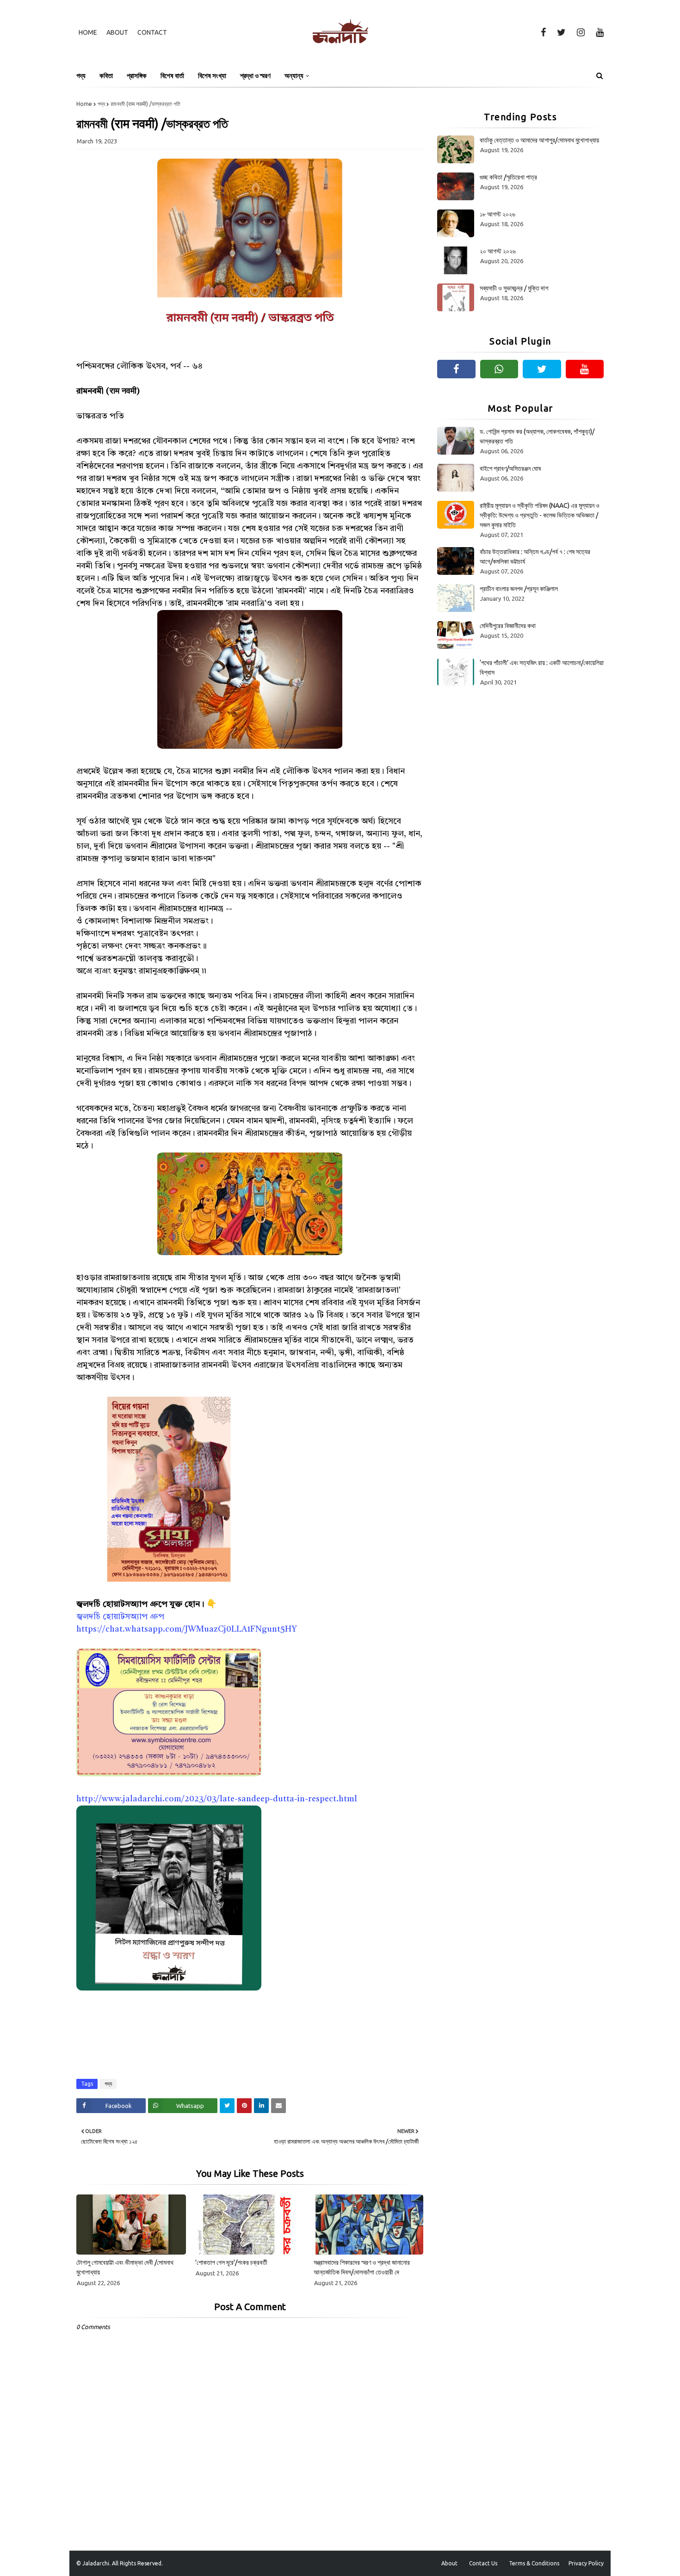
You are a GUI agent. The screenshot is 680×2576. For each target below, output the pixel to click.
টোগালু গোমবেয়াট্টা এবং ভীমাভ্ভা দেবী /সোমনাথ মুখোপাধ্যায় (125, 2267)
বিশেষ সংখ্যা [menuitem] (212, 76)
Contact (152, 32)
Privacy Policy (586, 2563)
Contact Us (483, 2563)
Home (88, 32)
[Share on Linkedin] (261, 2106)
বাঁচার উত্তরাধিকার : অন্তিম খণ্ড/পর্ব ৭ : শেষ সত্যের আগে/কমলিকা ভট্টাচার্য (535, 557)
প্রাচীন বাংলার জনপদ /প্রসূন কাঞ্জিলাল (519, 589)
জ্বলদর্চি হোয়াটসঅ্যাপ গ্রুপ (120, 1617)
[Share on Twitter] (227, 2106)
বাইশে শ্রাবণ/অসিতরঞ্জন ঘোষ (510, 468)
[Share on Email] (278, 2106)
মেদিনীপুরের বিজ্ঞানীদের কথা (508, 626)
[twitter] (561, 32)
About (117, 32)
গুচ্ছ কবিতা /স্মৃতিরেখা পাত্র (508, 177)
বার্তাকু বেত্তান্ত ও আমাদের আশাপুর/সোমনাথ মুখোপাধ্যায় (539, 140)
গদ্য (101, 104)
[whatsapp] (499, 369)
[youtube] (598, 32)
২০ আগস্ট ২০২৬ (498, 251)
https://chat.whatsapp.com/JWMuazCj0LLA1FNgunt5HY (187, 1629)
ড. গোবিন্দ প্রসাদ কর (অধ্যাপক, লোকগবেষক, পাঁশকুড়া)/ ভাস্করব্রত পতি (537, 436)
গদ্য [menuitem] (81, 76)
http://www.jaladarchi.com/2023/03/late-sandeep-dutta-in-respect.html (217, 1799)
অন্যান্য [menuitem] (294, 76)
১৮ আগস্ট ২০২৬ (498, 214)
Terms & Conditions (534, 2563)
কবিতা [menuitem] (106, 76)
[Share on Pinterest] (244, 2106)
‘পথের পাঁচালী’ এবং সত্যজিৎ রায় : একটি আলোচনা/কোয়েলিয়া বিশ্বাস (542, 668)
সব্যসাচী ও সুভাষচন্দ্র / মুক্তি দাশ (514, 288)
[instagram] (581, 32)
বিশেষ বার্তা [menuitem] (172, 76)
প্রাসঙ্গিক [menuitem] (137, 76)
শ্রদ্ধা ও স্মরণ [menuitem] (255, 76)
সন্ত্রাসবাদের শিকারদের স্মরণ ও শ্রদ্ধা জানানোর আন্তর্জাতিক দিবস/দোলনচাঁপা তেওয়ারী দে (362, 2267)
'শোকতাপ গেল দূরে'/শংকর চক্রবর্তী (231, 2262)
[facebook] (543, 32)
